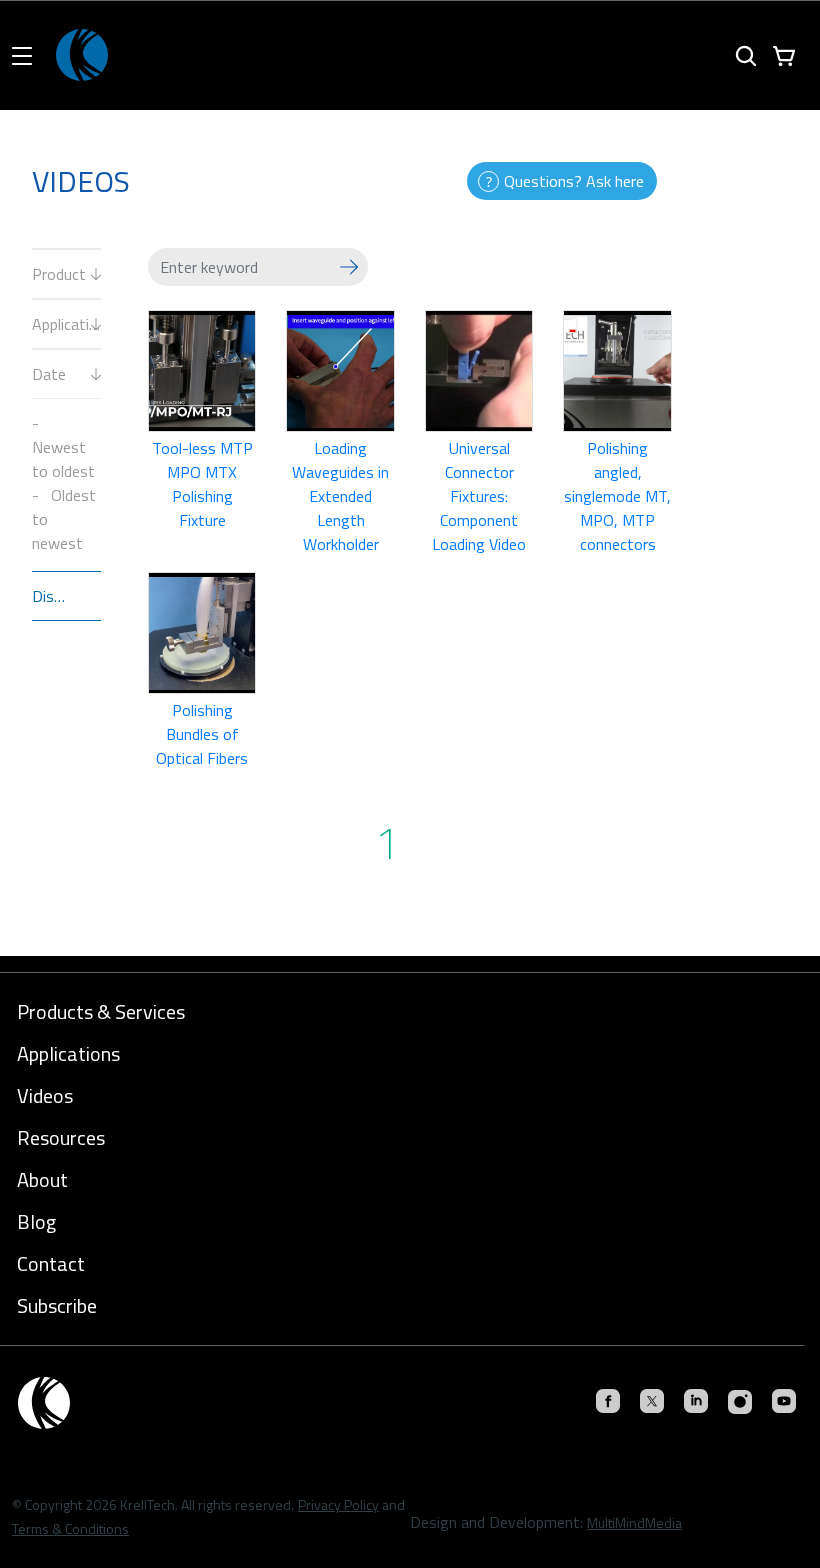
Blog (36, 1222)
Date (49, 374)
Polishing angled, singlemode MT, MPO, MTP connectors (617, 496)
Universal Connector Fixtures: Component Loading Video (479, 496)
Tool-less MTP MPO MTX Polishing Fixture (202, 484)
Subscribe (57, 1306)
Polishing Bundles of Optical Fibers (202, 734)
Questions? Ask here (574, 181)
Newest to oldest (63, 459)
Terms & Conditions (70, 1528)
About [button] (42, 1180)
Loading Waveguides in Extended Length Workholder (340, 496)
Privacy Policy (338, 1504)
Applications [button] (68, 1054)
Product (59, 274)
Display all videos (66, 596)
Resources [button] (61, 1138)
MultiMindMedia (634, 1522)
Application (66, 324)
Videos (45, 1096)
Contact (51, 1264)
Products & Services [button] (101, 1012)
